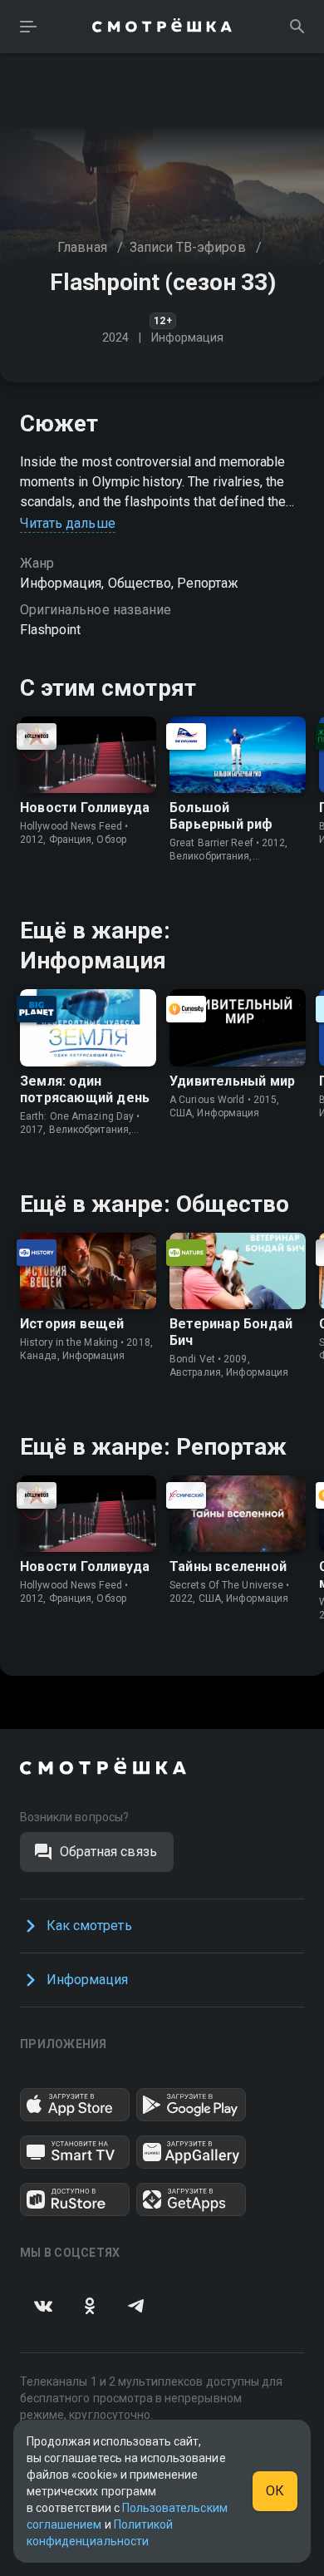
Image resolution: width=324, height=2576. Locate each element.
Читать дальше (68, 523)
